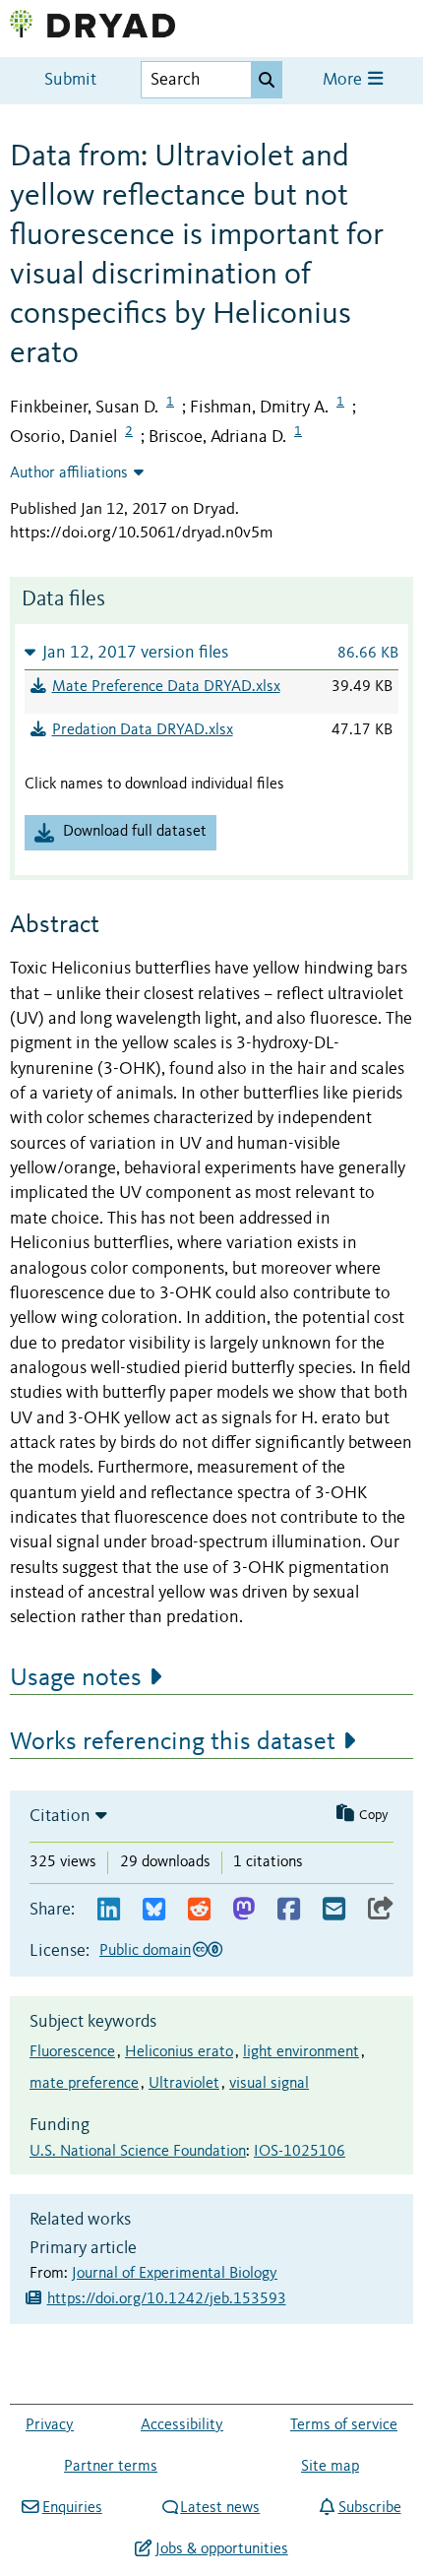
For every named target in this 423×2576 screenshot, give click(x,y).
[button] (211, 652)
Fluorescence (72, 2052)
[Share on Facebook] (289, 1910)
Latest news (220, 2508)
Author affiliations (69, 473)
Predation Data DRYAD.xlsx (143, 730)
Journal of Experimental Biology (175, 2274)
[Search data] (267, 80)
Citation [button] (60, 1816)
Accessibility (182, 2425)
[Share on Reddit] (199, 1910)
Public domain (145, 1951)
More (344, 80)
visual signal (269, 2084)
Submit (70, 80)
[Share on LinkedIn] (109, 1910)
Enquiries (72, 2508)
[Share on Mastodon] (243, 1910)
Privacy (50, 2425)
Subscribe (369, 2508)
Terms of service (344, 2425)
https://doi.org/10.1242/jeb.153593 (167, 2299)
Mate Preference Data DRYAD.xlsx (166, 687)
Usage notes (76, 1678)
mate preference (84, 2084)
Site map (330, 2467)
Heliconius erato (179, 2052)
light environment (301, 2052)
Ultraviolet (184, 2084)
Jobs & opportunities (221, 2549)
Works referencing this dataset (173, 1742)
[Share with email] (334, 1910)
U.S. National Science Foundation (138, 2152)
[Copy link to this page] (381, 1910)
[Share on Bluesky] (154, 1910)
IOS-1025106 (300, 2152)
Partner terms (111, 2467)
